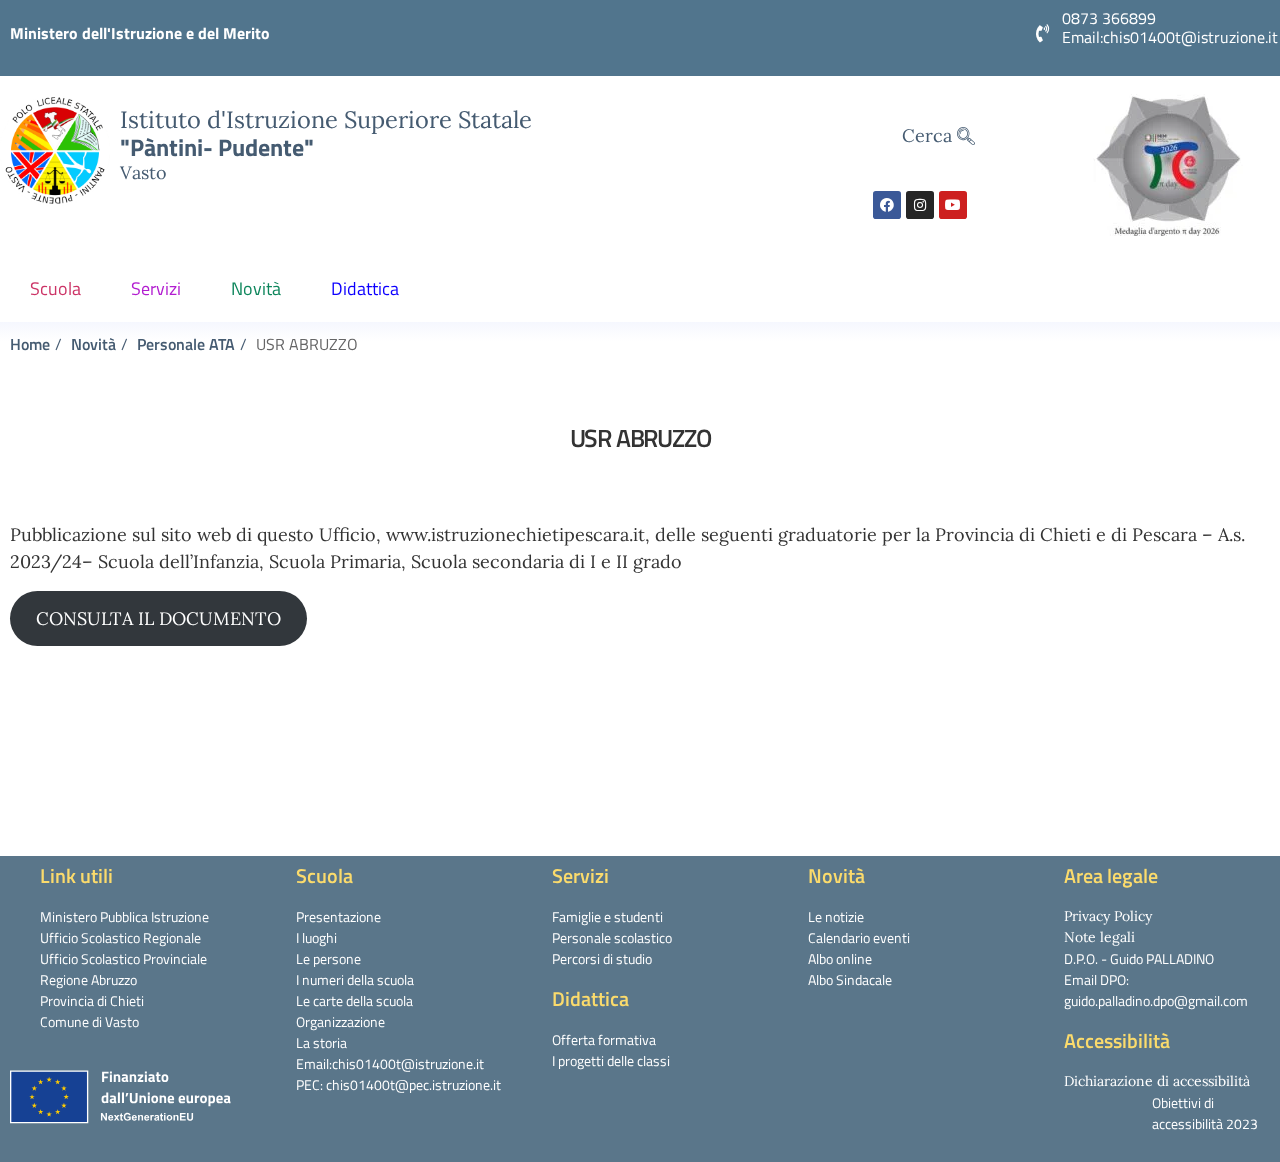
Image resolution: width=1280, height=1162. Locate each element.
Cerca (929, 135)
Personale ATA (186, 344)
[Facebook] (887, 205)
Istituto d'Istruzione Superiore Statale (326, 119)
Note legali (1099, 937)
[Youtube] (953, 205)
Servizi (156, 288)
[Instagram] (920, 205)
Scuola (55, 288)
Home (30, 344)
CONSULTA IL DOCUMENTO (158, 618)
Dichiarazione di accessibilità (1157, 1081)
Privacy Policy (1108, 916)
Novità (256, 288)
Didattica (365, 288)
